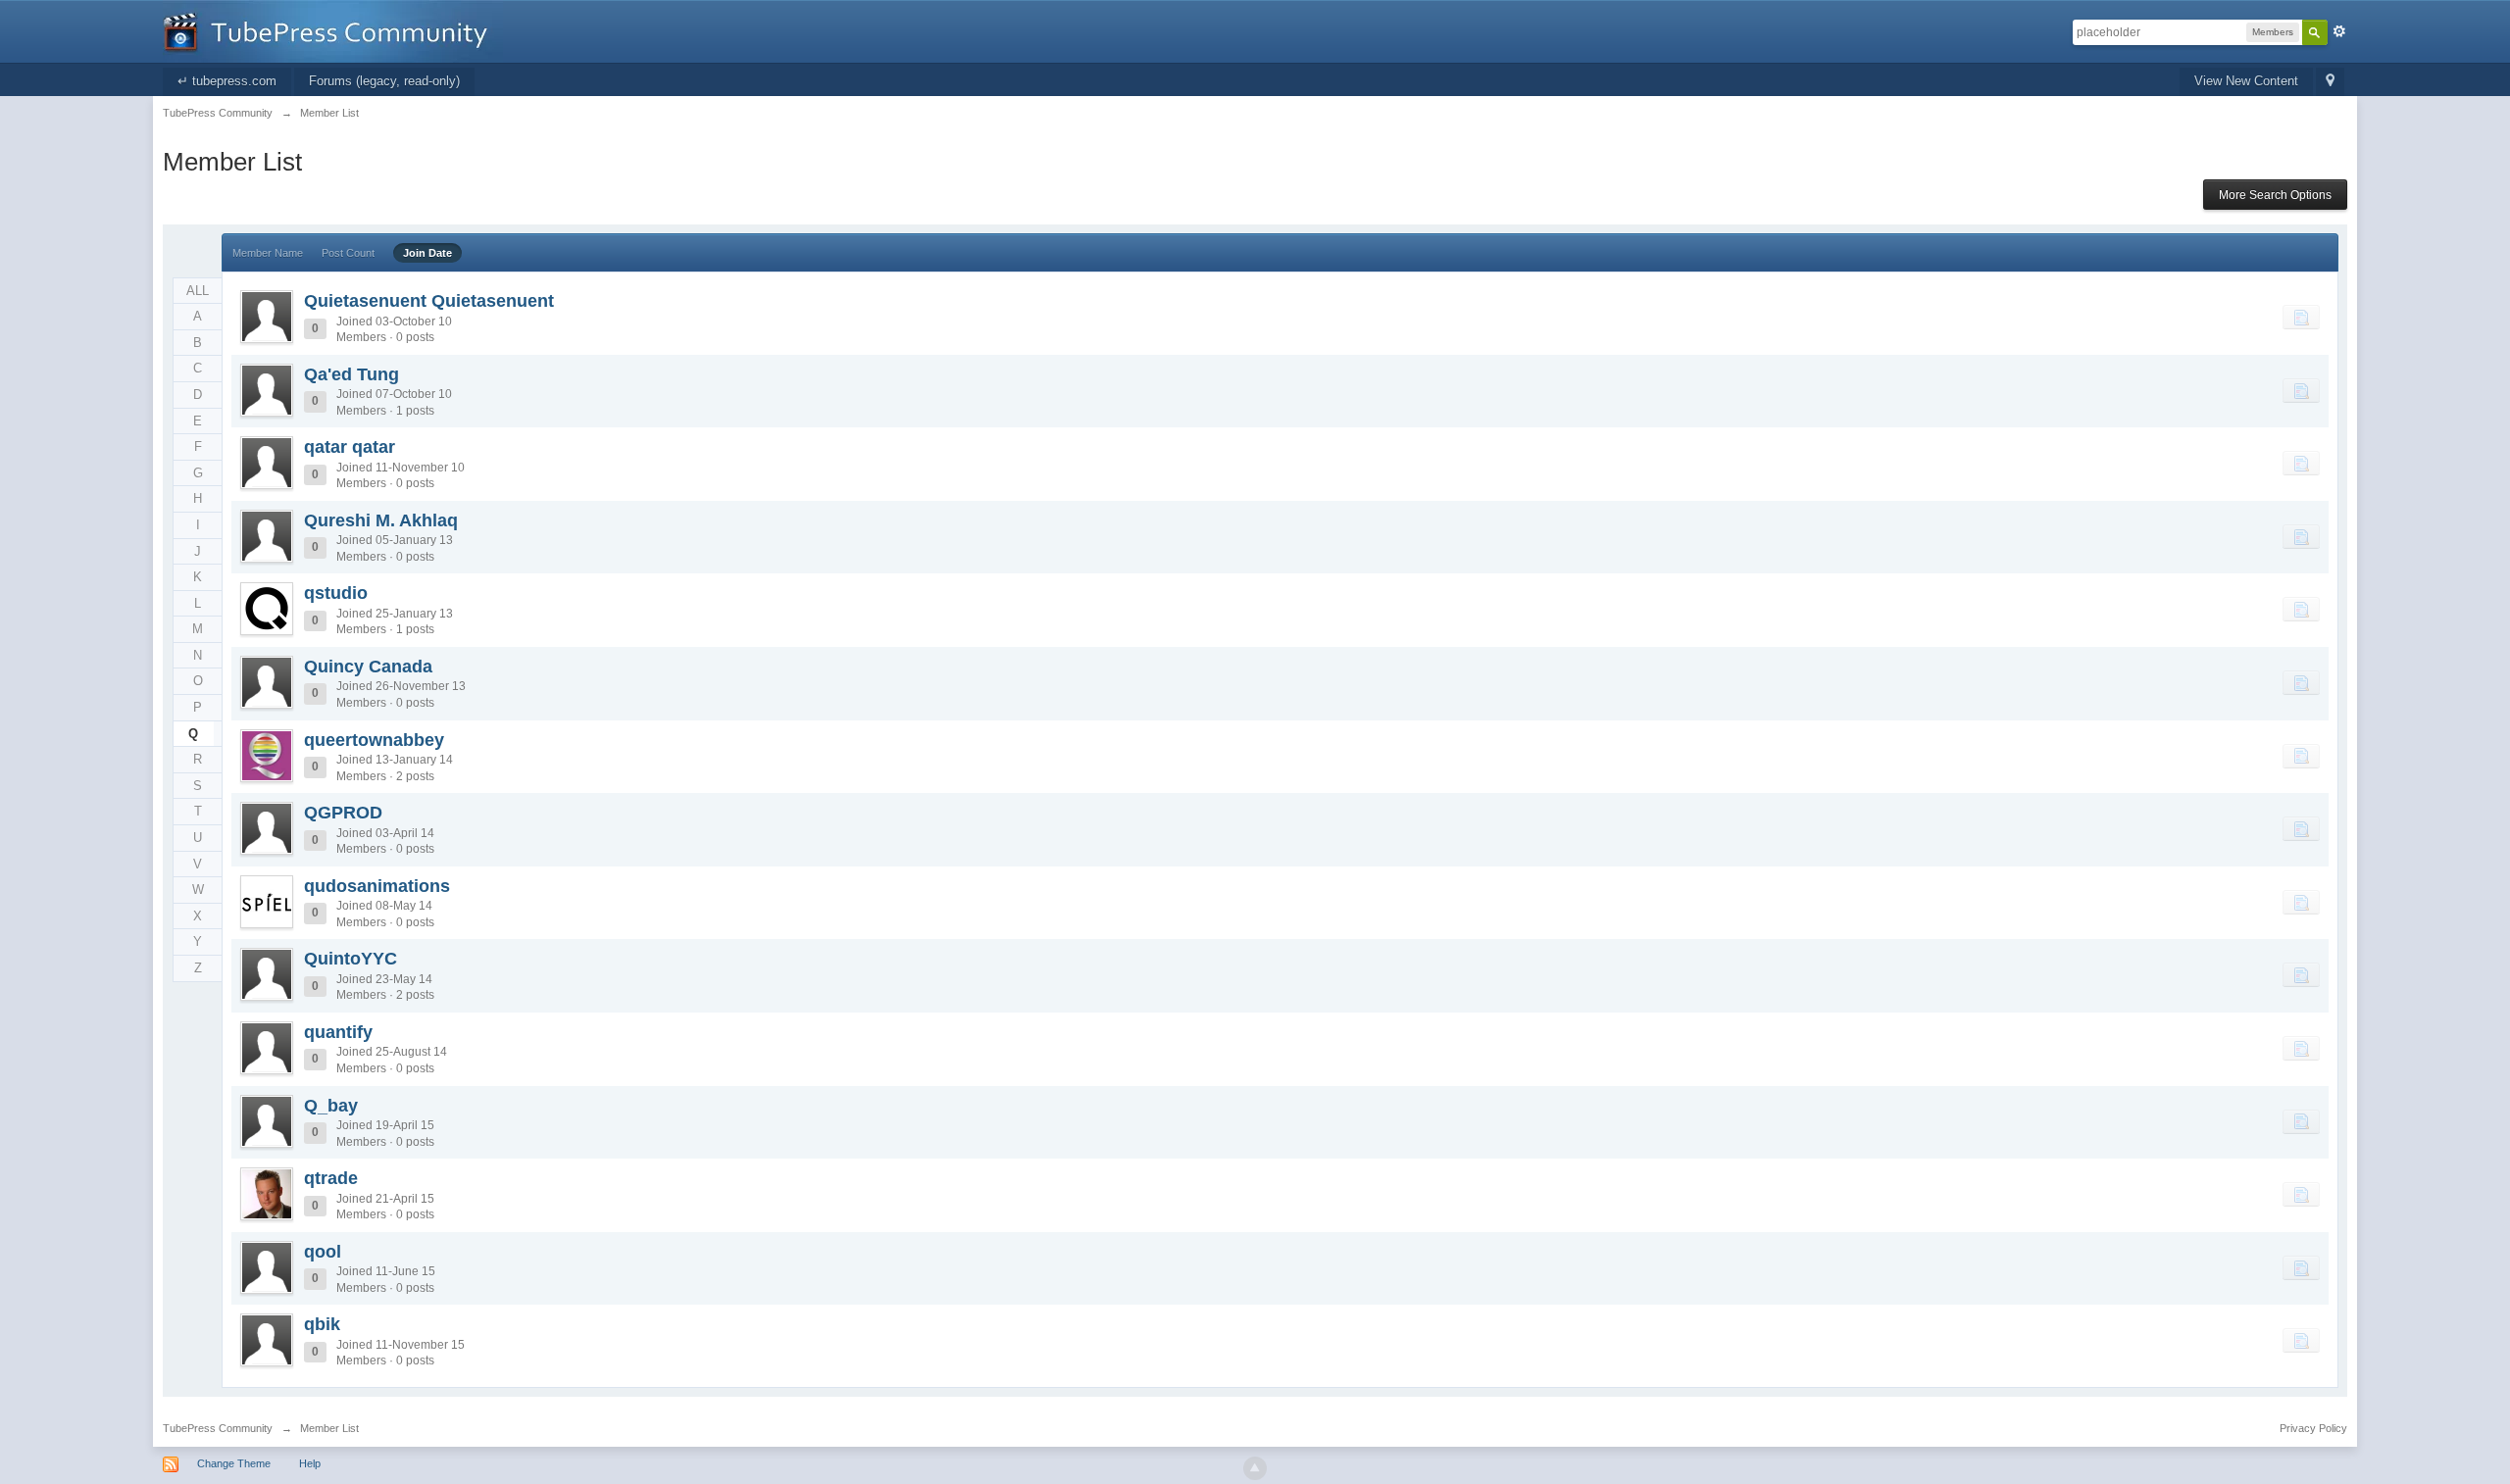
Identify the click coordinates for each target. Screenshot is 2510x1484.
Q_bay (331, 1106)
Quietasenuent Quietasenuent (429, 301)
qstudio (336, 593)
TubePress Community (218, 1428)
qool (323, 1252)
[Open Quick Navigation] (2330, 82)
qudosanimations (377, 886)
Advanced (2339, 31)
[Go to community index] (333, 30)
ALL (198, 291)
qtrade (331, 1178)
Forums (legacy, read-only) (384, 81)
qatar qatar (350, 447)
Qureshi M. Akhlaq (381, 520)
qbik (322, 1324)
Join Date (427, 253)
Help (310, 1463)
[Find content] (2301, 317)
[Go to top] (1255, 1468)
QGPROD (343, 813)
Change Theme (234, 1463)
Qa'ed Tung (351, 374)
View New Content (2246, 81)
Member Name (268, 253)
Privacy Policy (2313, 1428)
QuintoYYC (351, 959)
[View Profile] (267, 317)
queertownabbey (374, 740)
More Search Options (2275, 195)
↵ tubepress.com (227, 81)
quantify (338, 1032)
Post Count (348, 253)
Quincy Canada (368, 667)
